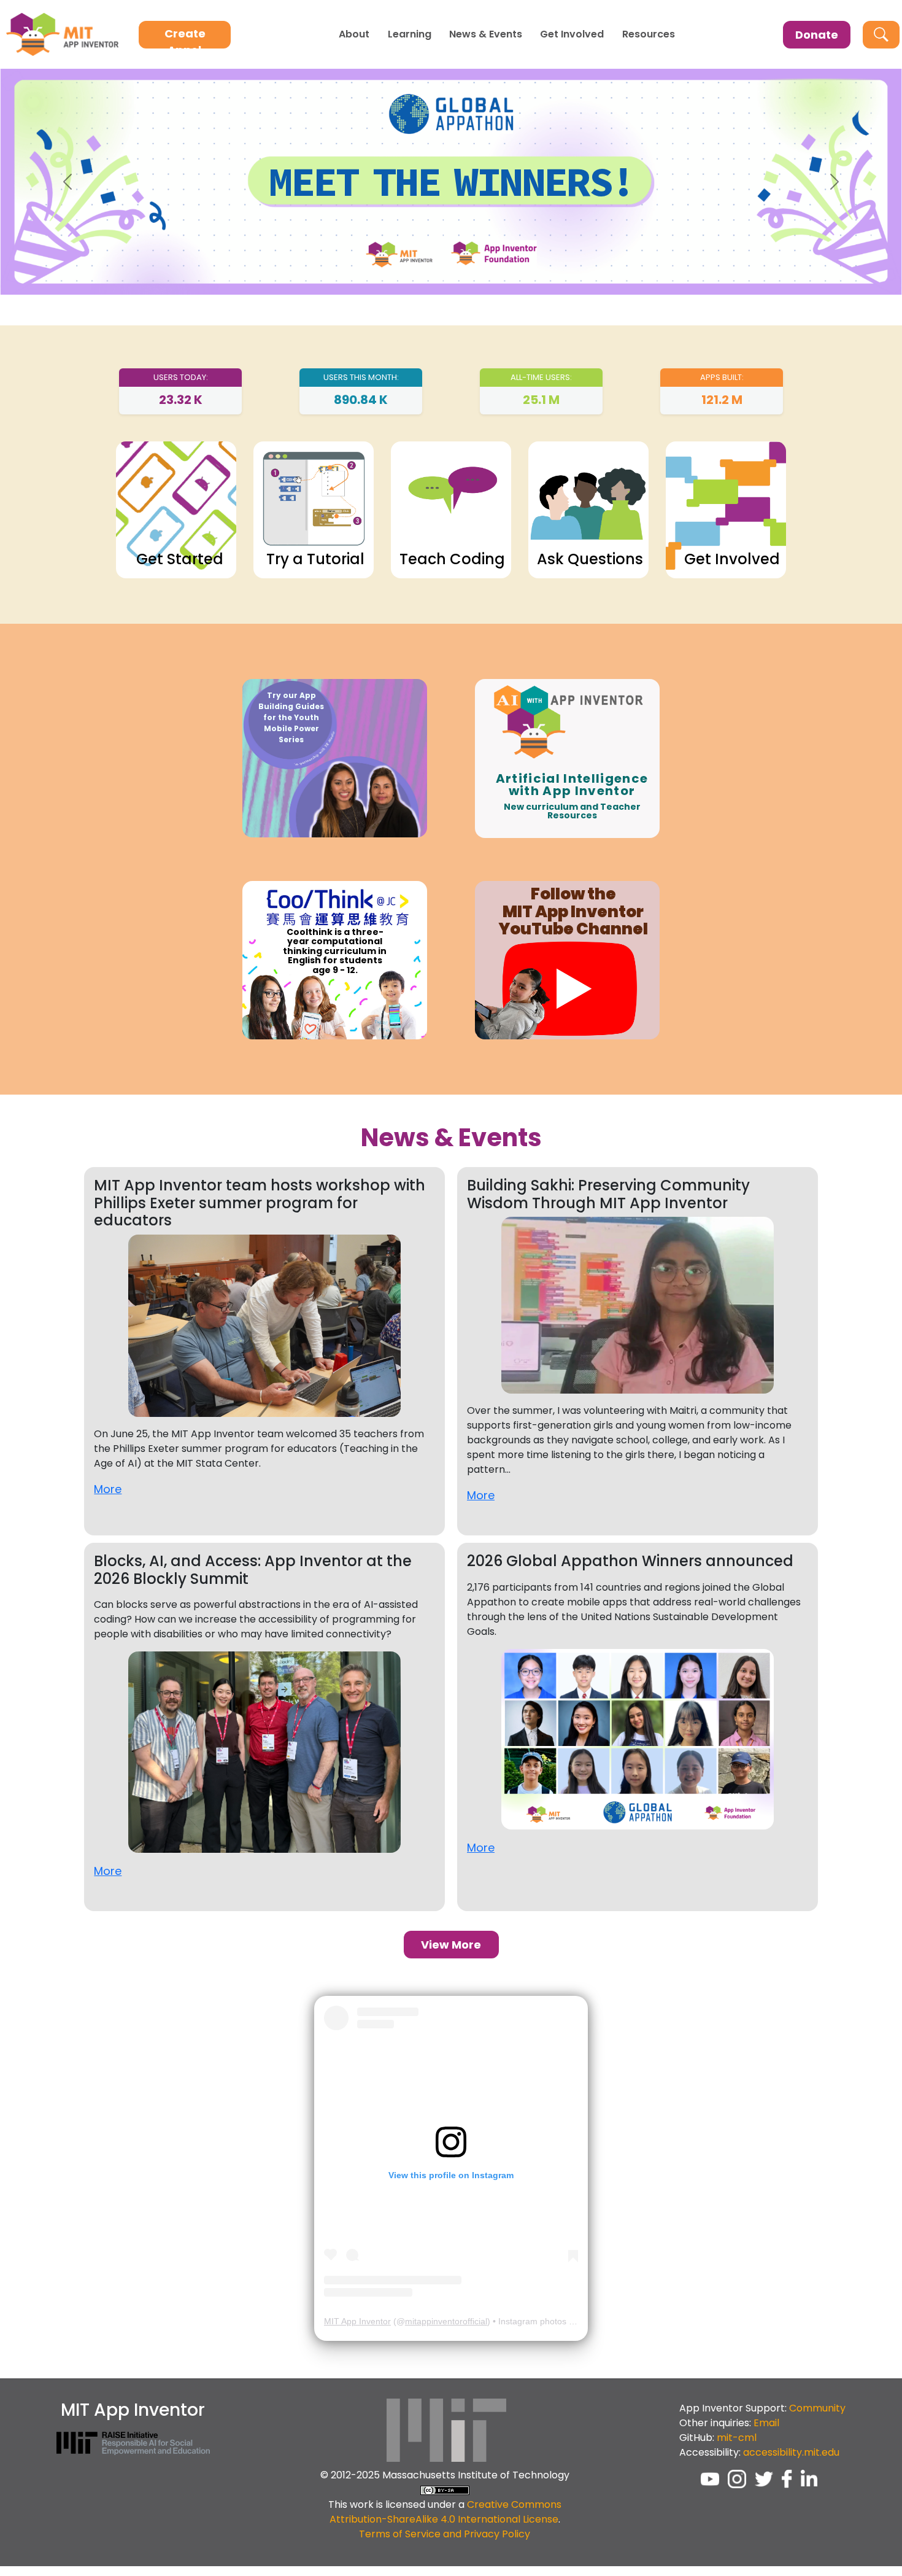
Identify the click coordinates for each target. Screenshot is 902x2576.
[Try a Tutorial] (314, 509)
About (354, 34)
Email (766, 2423)
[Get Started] (176, 509)
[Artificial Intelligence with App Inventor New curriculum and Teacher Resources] (568, 758)
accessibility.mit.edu (791, 2452)
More (108, 1489)
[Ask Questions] (588, 509)
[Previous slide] (68, 182)
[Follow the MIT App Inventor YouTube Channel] (568, 959)
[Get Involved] (726, 509)
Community (817, 2408)
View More (451, 1945)
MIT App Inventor (357, 2321)
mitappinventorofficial (446, 2321)
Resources (649, 34)
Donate (817, 35)
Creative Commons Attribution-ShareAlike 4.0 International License (445, 2512)
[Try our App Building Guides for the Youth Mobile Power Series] (335, 758)
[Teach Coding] (451, 509)
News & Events (486, 34)
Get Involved (572, 34)
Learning (410, 34)
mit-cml (737, 2438)
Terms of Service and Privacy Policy (445, 2534)
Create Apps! (185, 37)
